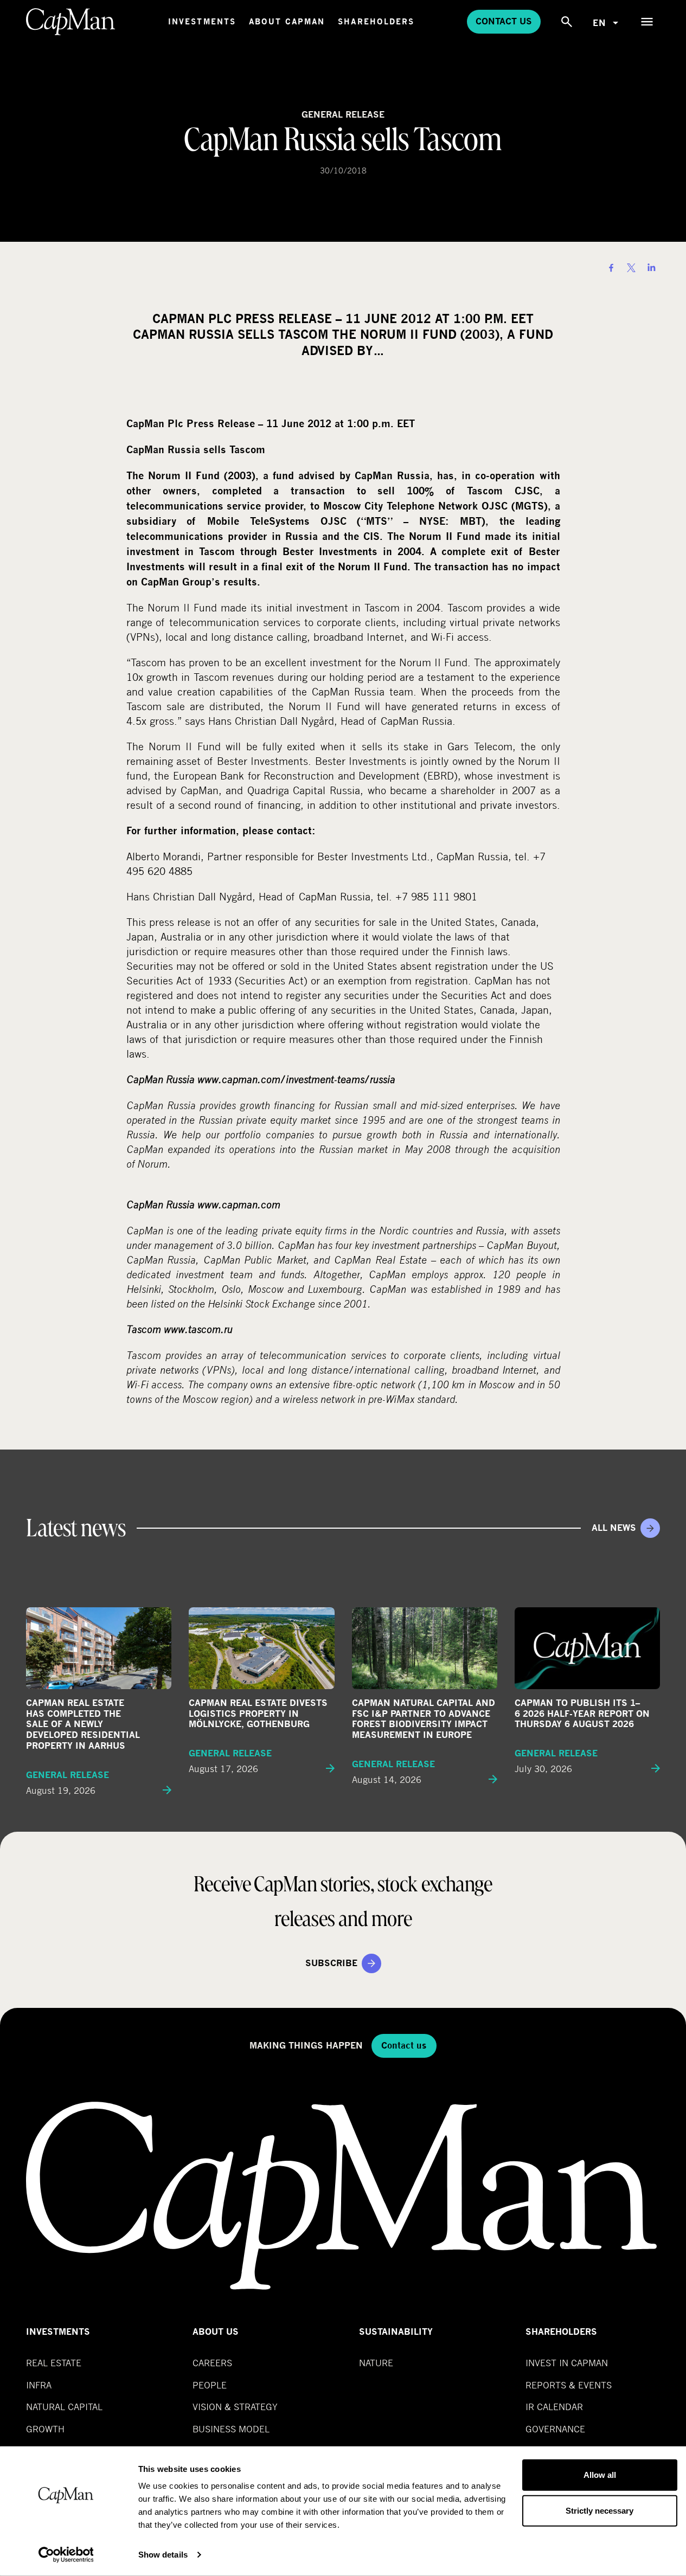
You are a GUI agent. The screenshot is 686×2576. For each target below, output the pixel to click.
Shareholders (376, 21)
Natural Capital (64, 2407)
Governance (555, 2429)
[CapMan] (71, 22)
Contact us (504, 21)
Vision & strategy (235, 2407)
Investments (202, 21)
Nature (376, 2363)
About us (216, 2332)
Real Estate (54, 2363)
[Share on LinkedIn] (651, 268)
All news (614, 1528)
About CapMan (287, 21)
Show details (163, 2555)
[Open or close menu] (647, 22)
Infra (39, 2385)
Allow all (600, 2475)
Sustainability (396, 2332)
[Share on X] (631, 268)
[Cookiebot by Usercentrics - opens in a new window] (66, 2555)
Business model (231, 2429)
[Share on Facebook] (611, 268)
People (210, 2385)
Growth (45, 2429)
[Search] (567, 22)
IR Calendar (554, 2407)
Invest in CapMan (567, 2363)
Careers (212, 2363)
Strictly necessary (600, 2510)
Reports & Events (569, 2385)
